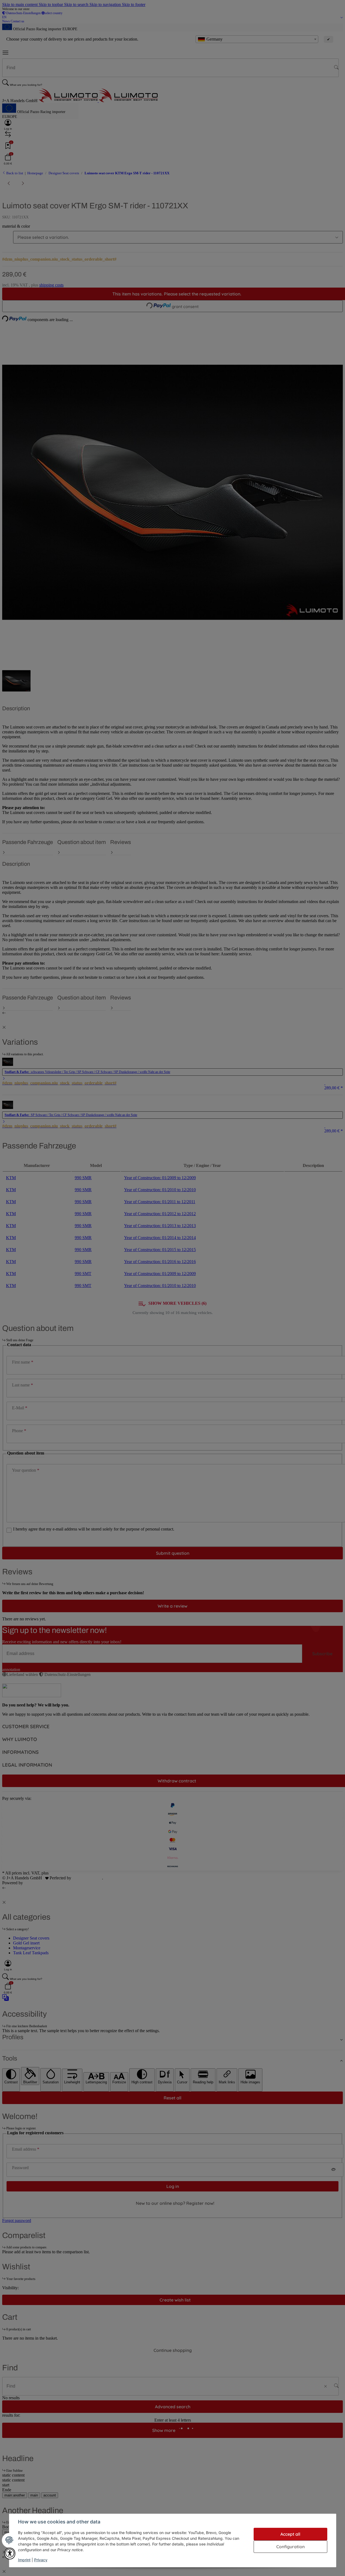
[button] (10, 2554)
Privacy (41, 2560)
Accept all (290, 2534)
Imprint (24, 2560)
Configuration (290, 2547)
